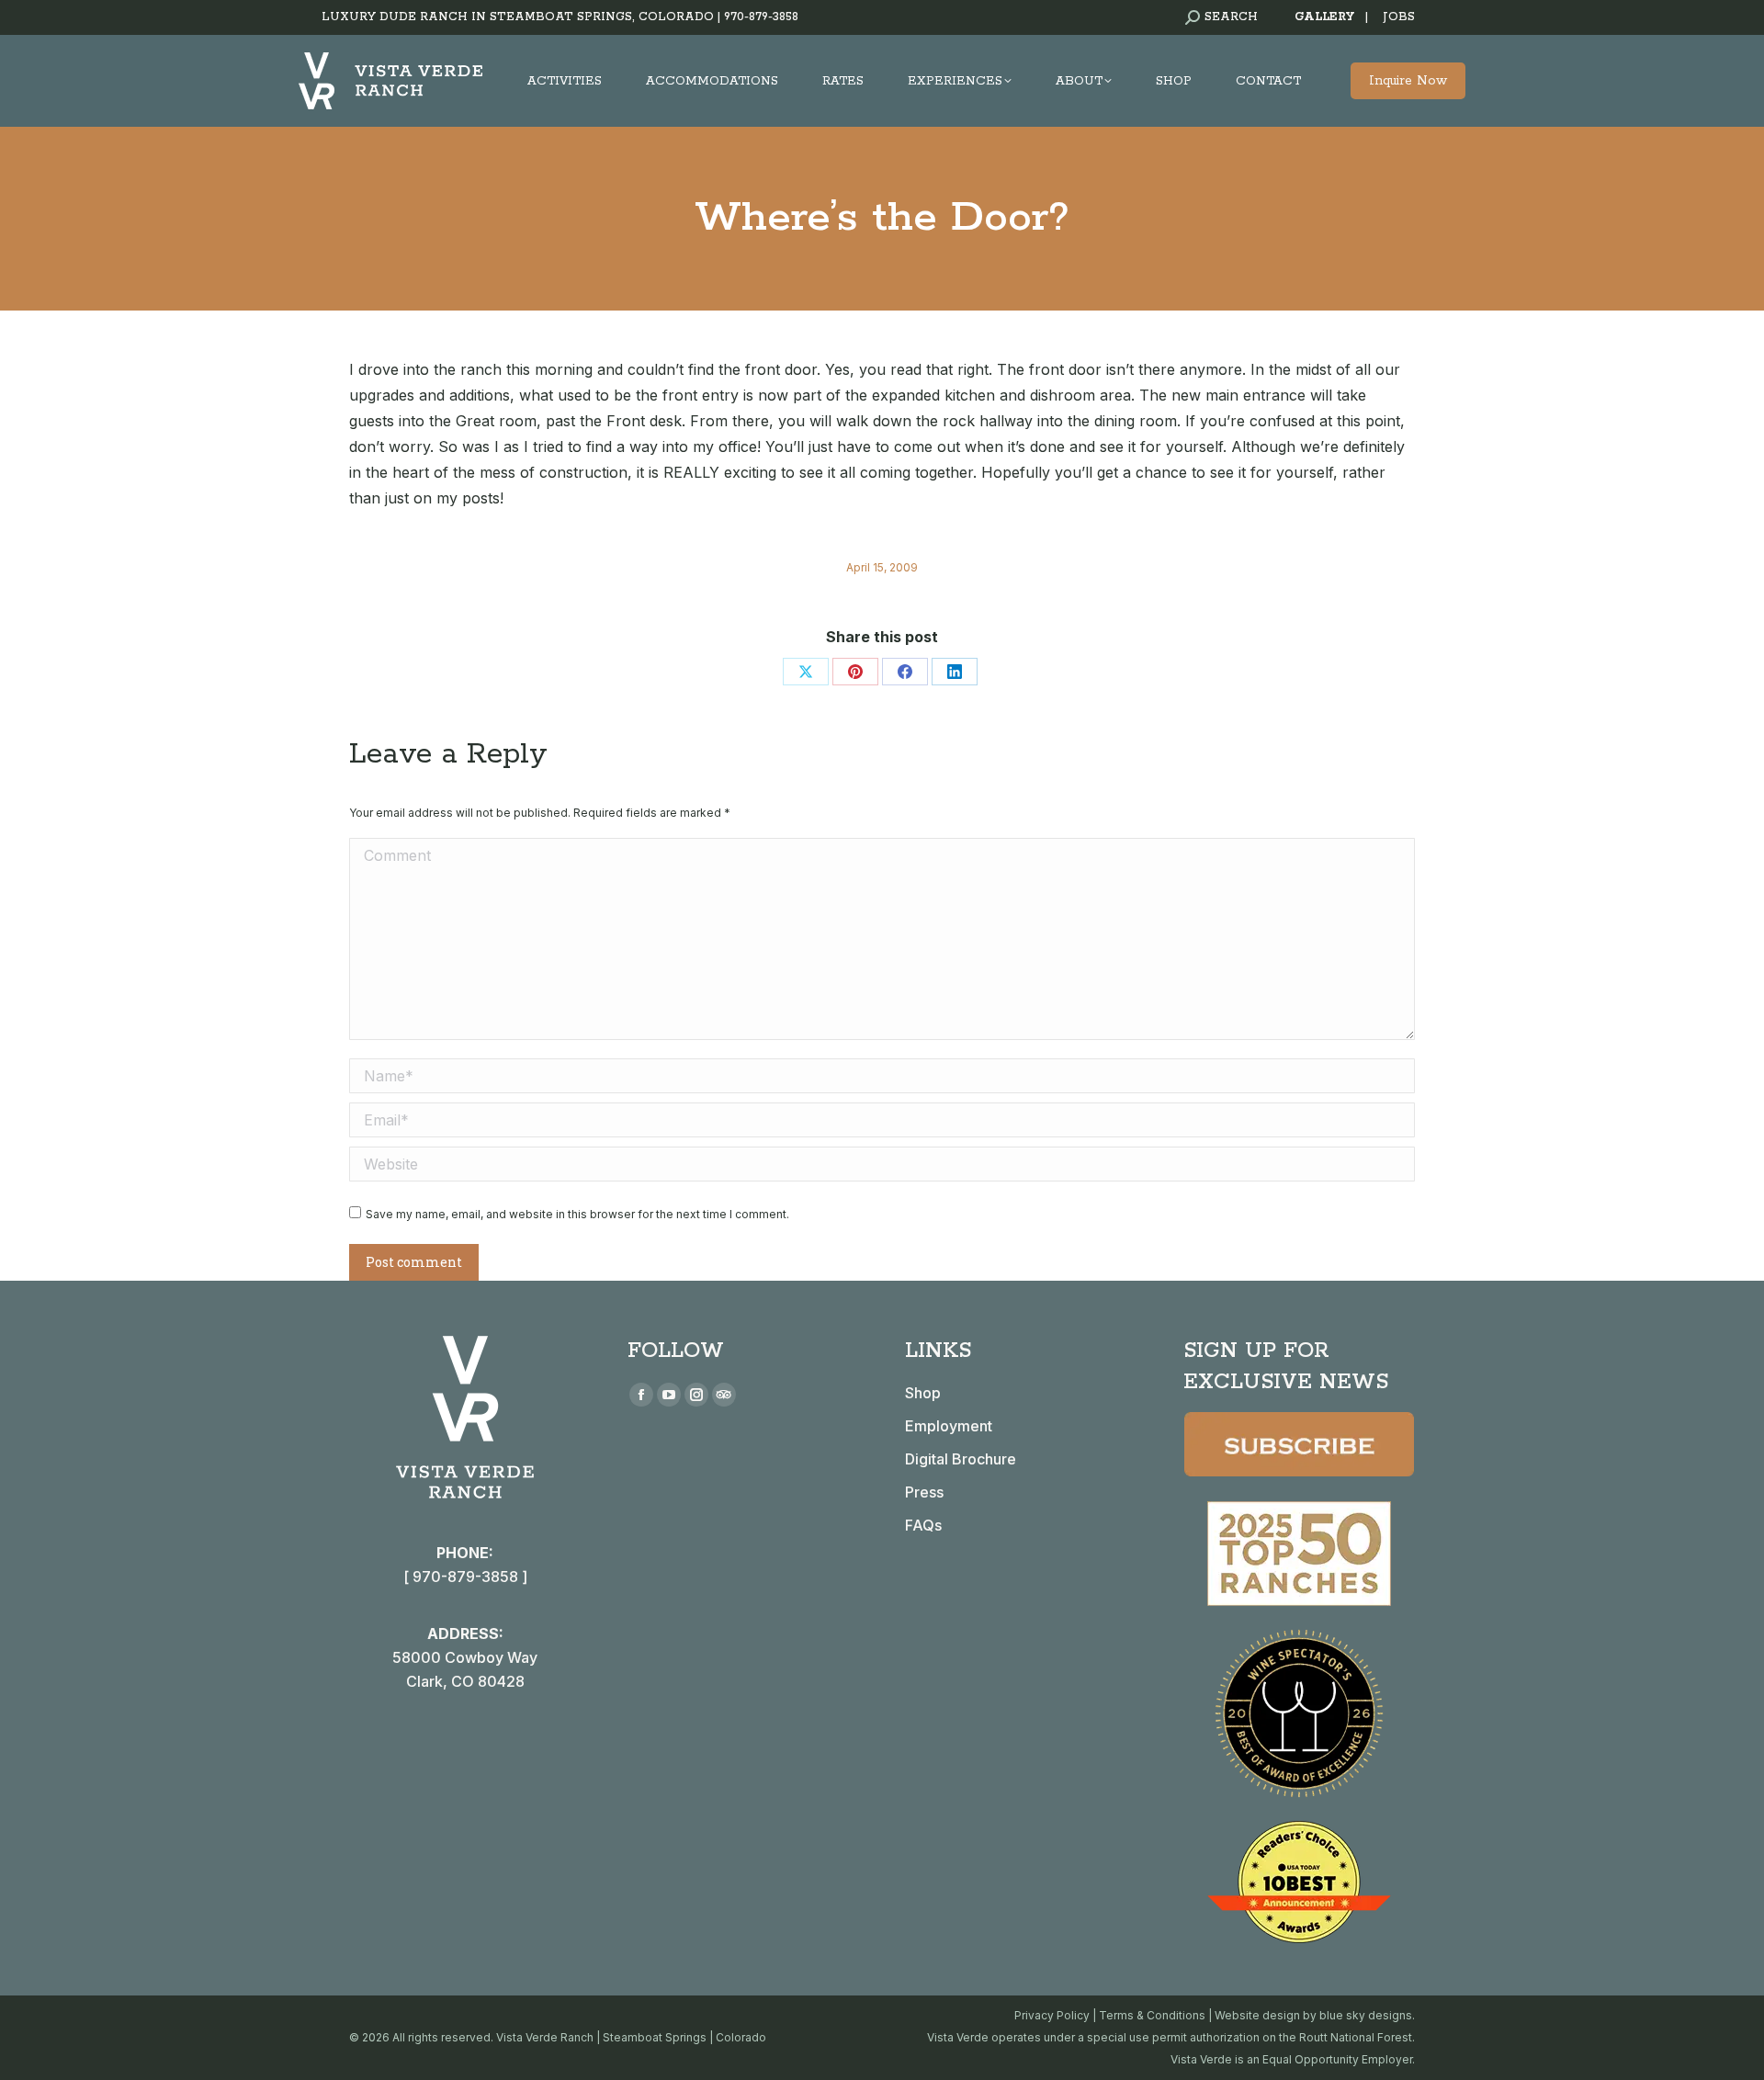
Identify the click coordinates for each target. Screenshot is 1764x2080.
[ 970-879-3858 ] (465, 1577)
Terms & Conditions (1152, 2015)
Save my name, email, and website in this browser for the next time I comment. (577, 1214)
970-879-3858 (761, 17)
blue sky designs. (1367, 2015)
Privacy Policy (1052, 2015)
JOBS (1399, 17)
